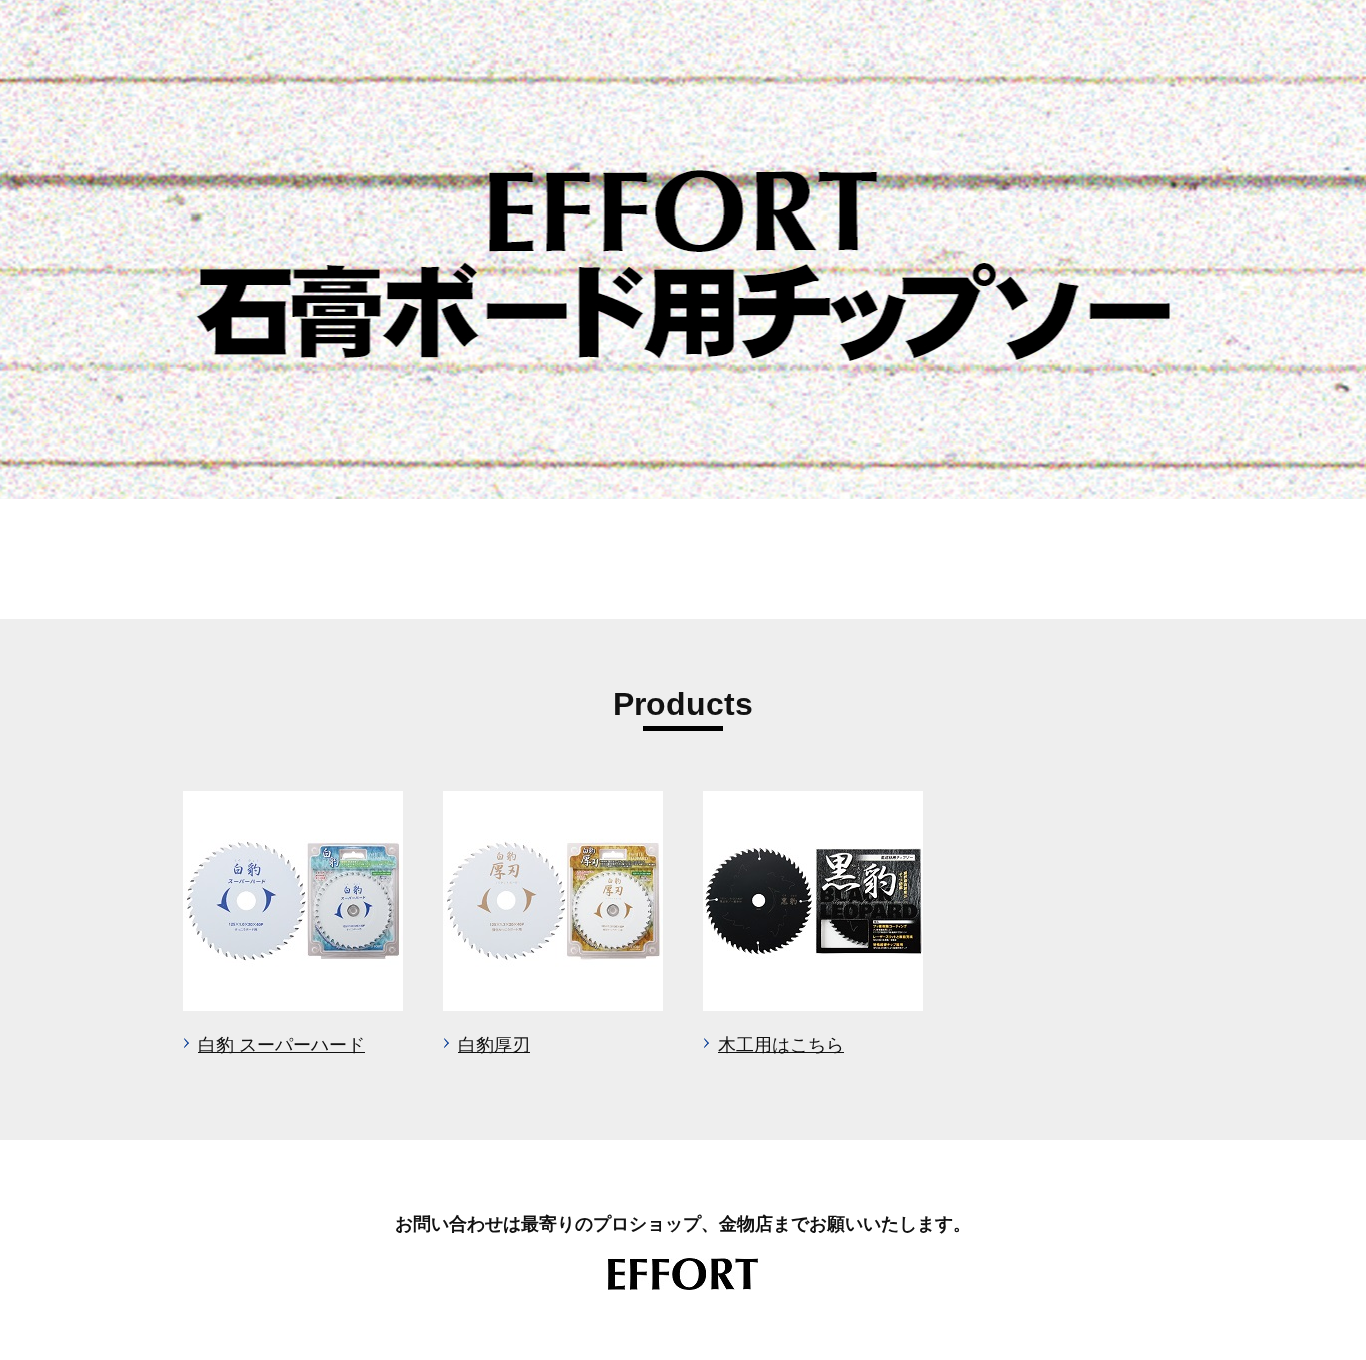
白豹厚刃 (494, 1045)
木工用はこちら (781, 1045)
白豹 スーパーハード (281, 1045)
